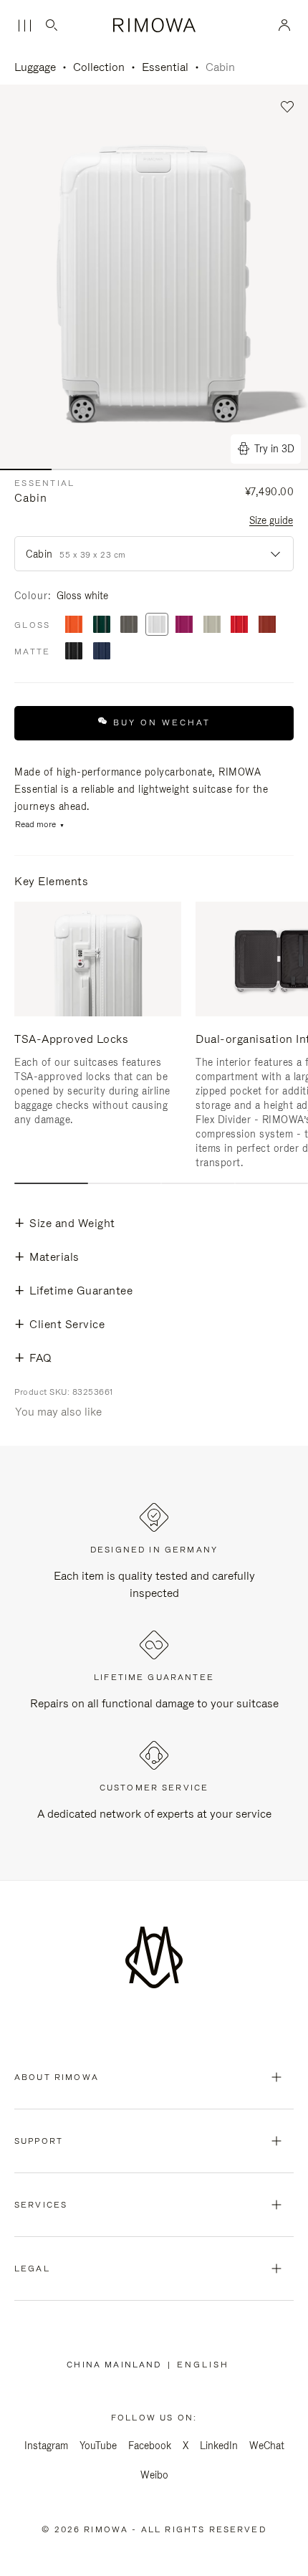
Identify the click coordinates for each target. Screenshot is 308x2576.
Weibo (154, 2475)
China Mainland (117, 2365)
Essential (165, 67)
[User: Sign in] (285, 25)
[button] (288, 107)
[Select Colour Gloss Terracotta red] (267, 625)
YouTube (98, 2446)
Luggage (35, 67)
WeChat (267, 2446)
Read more (35, 825)
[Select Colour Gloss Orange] (74, 625)
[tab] (51, 1183)
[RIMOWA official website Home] (154, 25)
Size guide (271, 520)
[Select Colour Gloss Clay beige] (212, 625)
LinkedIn (219, 2446)
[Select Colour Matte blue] (102, 652)
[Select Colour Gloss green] (102, 625)
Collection (99, 67)
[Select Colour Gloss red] (239, 625)
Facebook (150, 2446)
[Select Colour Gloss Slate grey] (129, 625)
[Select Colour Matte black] (74, 652)
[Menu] (24, 26)
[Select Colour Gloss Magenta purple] (184, 625)
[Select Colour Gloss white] (157, 625)
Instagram (46, 2446)
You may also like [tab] (58, 1412)
